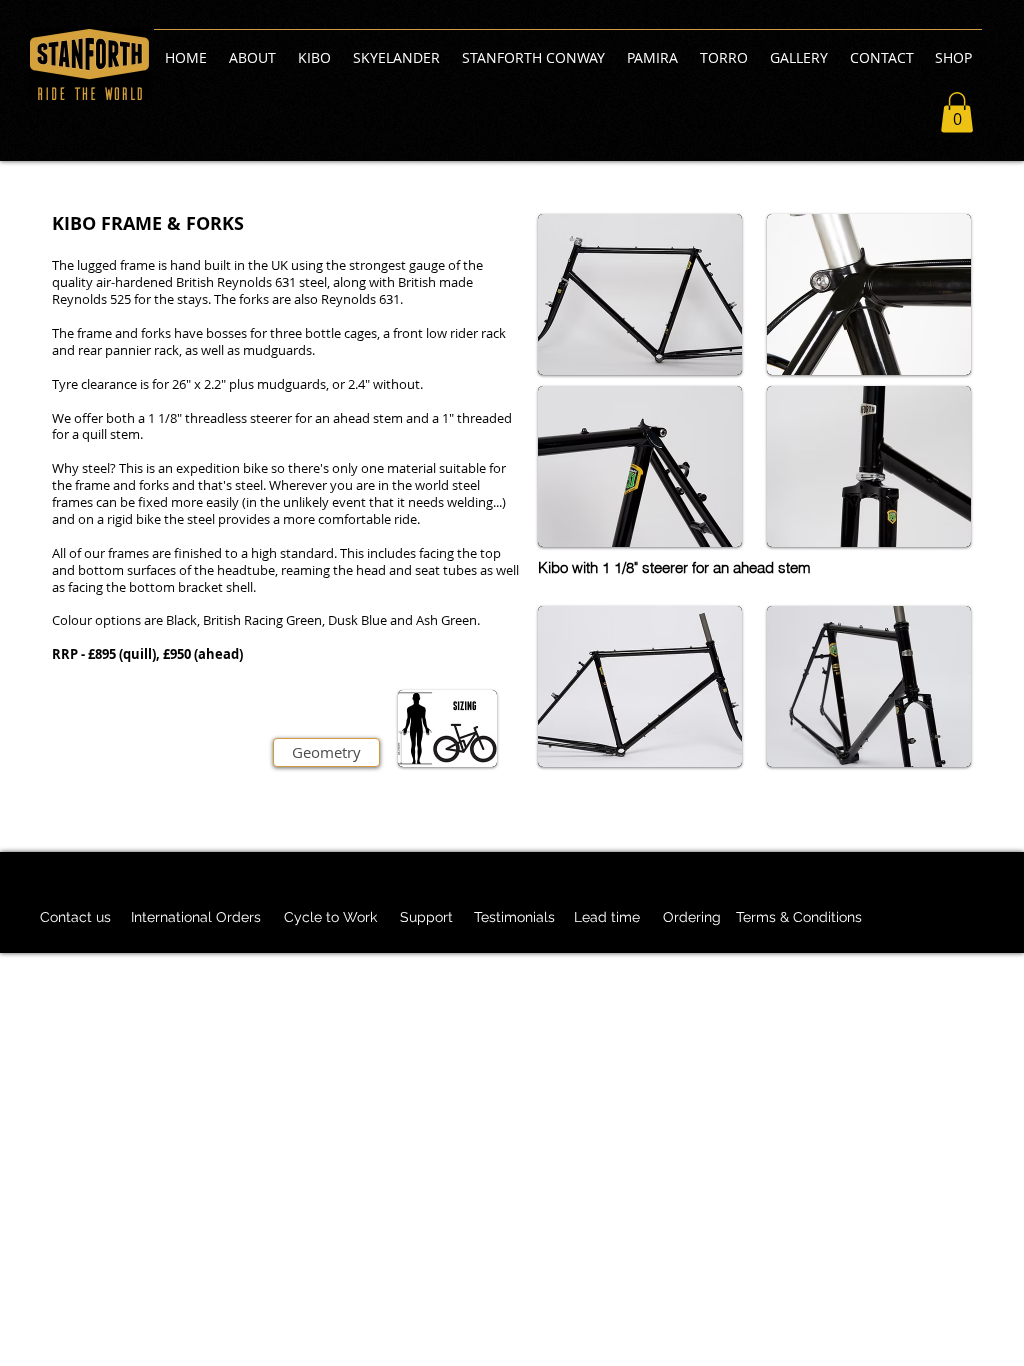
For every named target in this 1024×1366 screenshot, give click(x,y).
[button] (957, 112)
